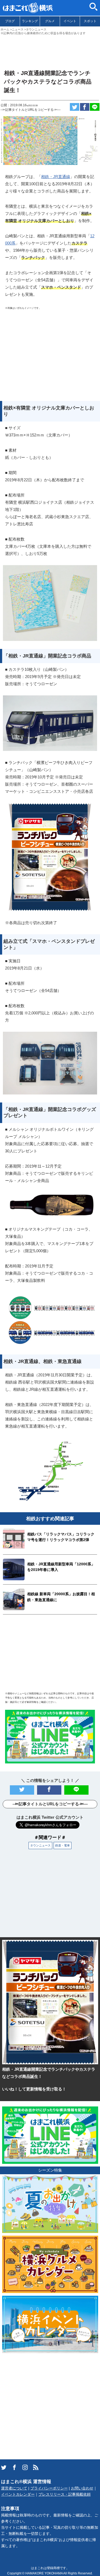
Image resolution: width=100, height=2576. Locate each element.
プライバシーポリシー (49, 2488)
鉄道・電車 (63, 1845)
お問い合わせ (82, 2488)
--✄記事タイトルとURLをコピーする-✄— (31, 110)
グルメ (50, 21)
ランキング (30, 21)
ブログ (10, 21)
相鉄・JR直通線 (56, 177)
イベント (70, 21)
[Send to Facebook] (85, 107)
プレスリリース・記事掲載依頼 (65, 2494)
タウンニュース (40, 1845)
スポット (90, 21)
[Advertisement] (50, 50)
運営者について (14, 2488)
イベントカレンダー (18, 2494)
